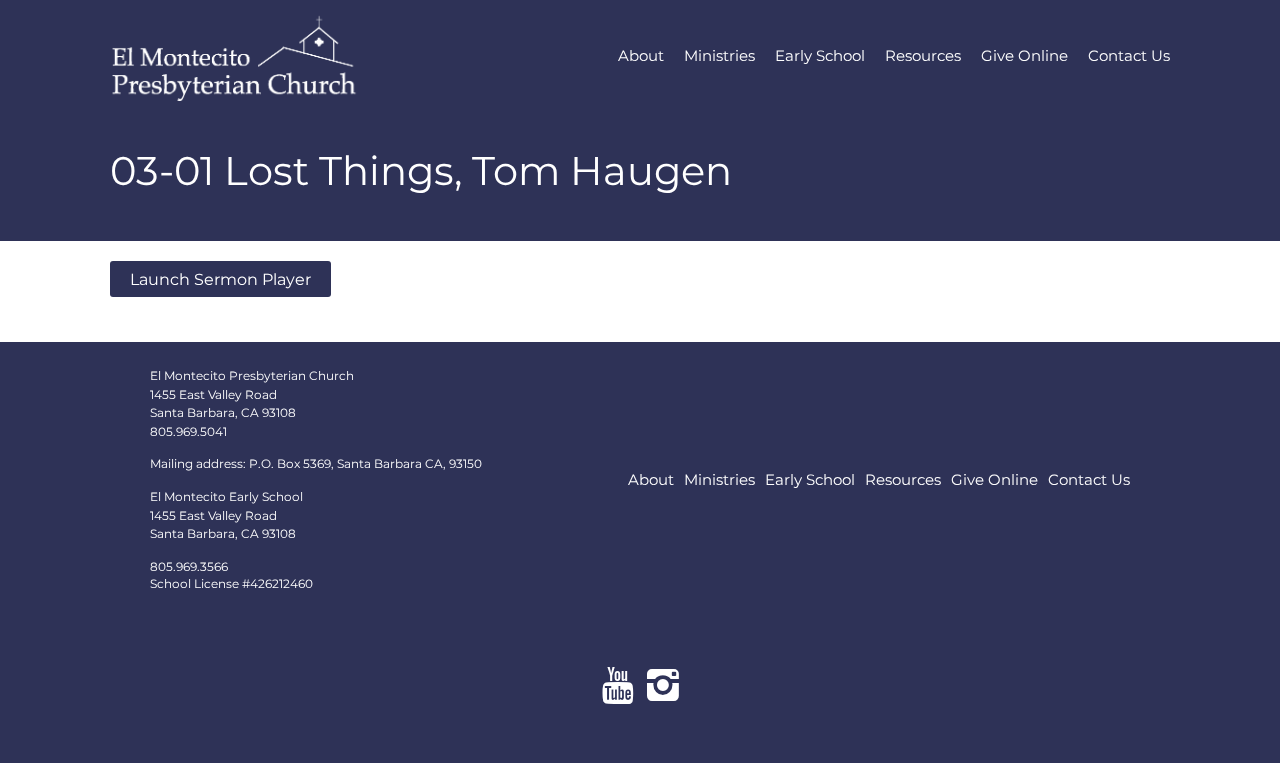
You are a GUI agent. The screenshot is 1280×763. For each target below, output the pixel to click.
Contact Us (1129, 55)
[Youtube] (617, 685)
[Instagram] (662, 685)
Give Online (1024, 55)
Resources (923, 55)
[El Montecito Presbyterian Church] (270, 55)
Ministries (719, 55)
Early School (820, 55)
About (641, 55)
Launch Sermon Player (220, 279)
